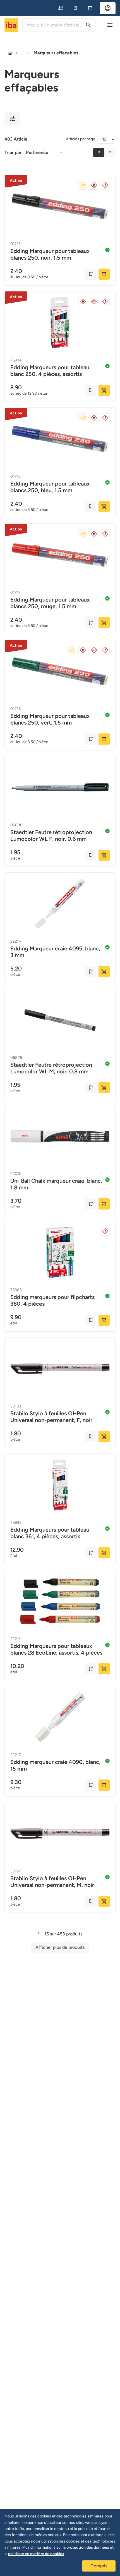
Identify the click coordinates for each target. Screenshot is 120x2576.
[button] (61, 8)
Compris (99, 2566)
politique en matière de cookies (36, 2554)
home (10, 53)
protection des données (88, 2547)
